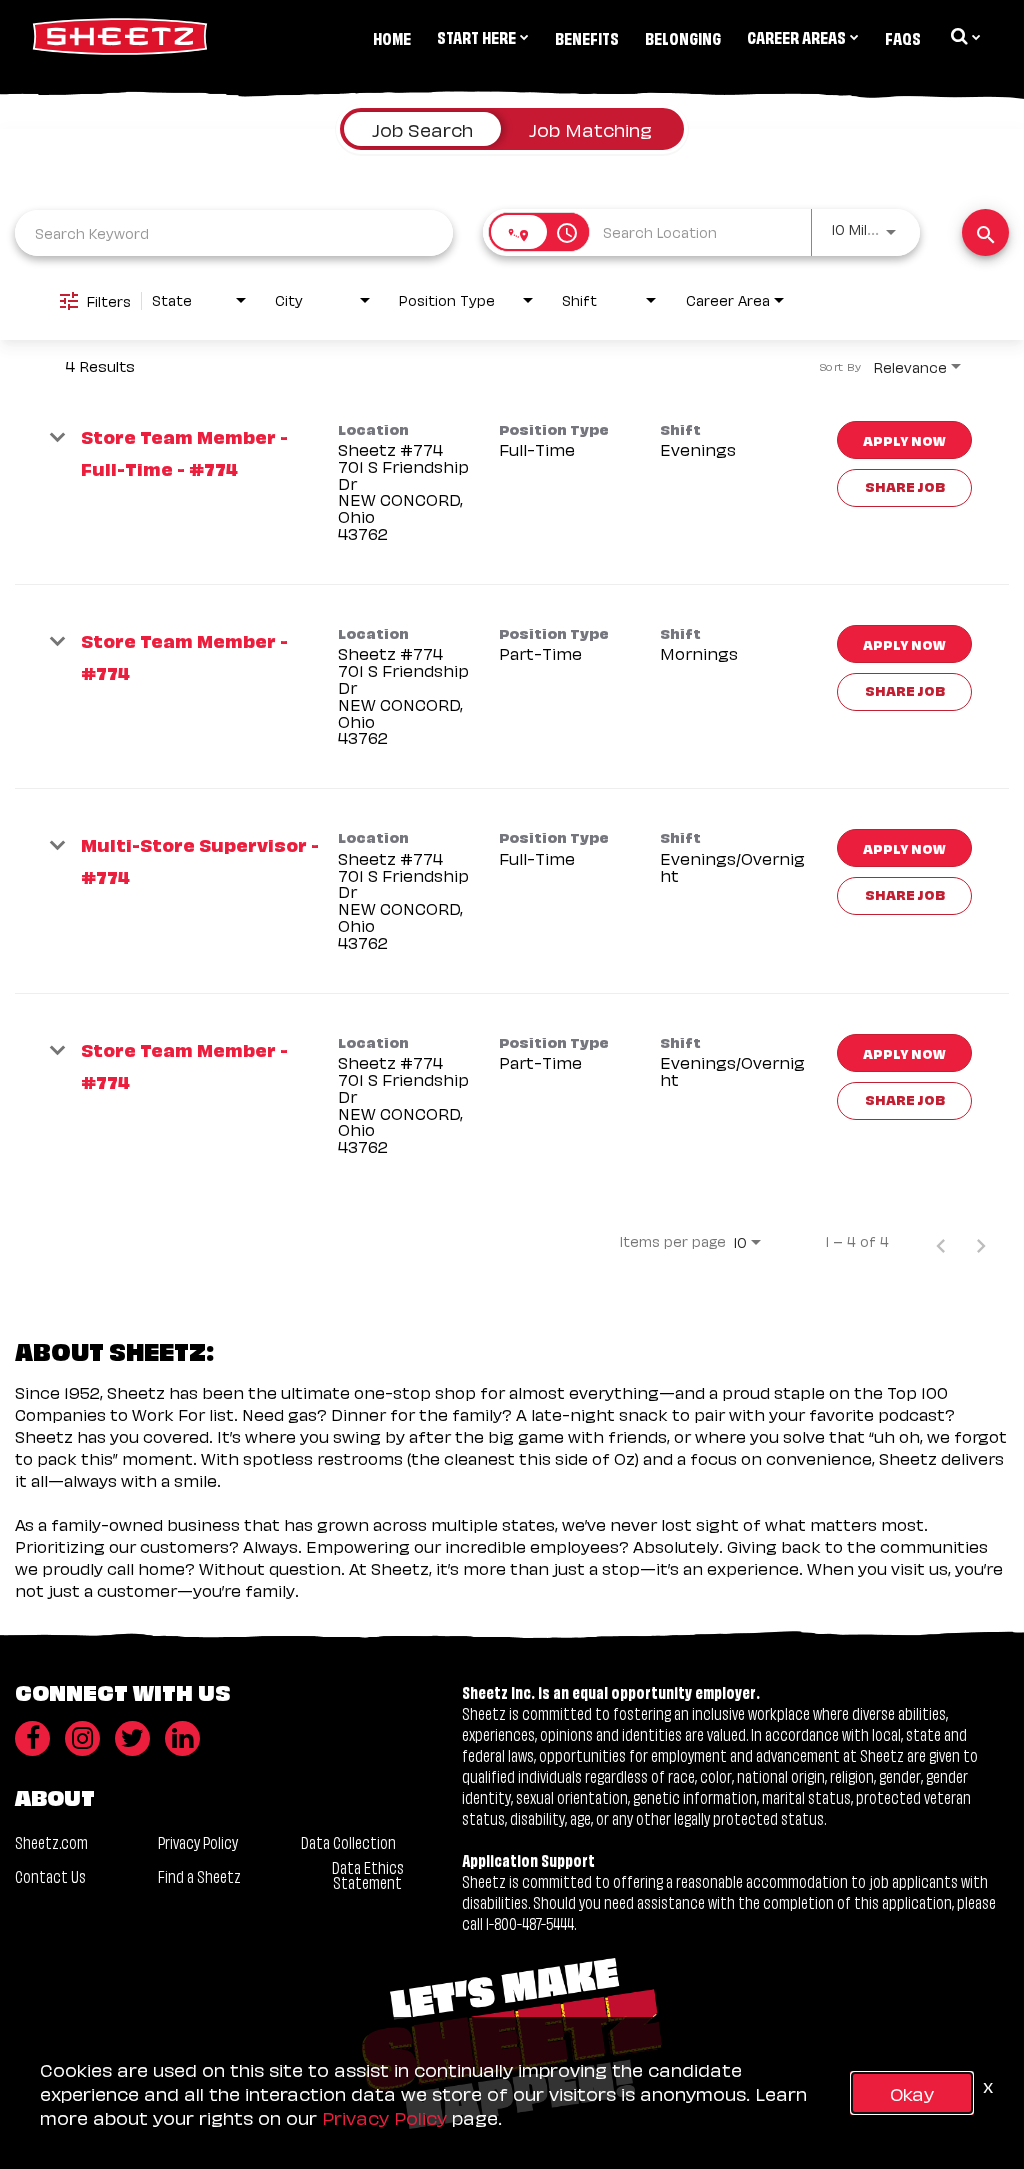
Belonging (683, 37)
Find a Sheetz (199, 1875)
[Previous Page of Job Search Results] (941, 1241)
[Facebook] (32, 1738)
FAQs (903, 37)
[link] (512, 483)
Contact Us (50, 1875)
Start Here (476, 36)
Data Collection (348, 1841)
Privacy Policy (198, 1841)
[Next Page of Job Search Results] (981, 1241)
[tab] (422, 129)
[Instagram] (82, 1738)
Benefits (587, 37)
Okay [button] (912, 2092)
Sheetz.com (51, 1841)
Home (392, 37)
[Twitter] (132, 1738)
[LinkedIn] (182, 1738)
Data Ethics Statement (368, 1874)
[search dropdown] (964, 36)
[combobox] (234, 232)
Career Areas (796, 36)
